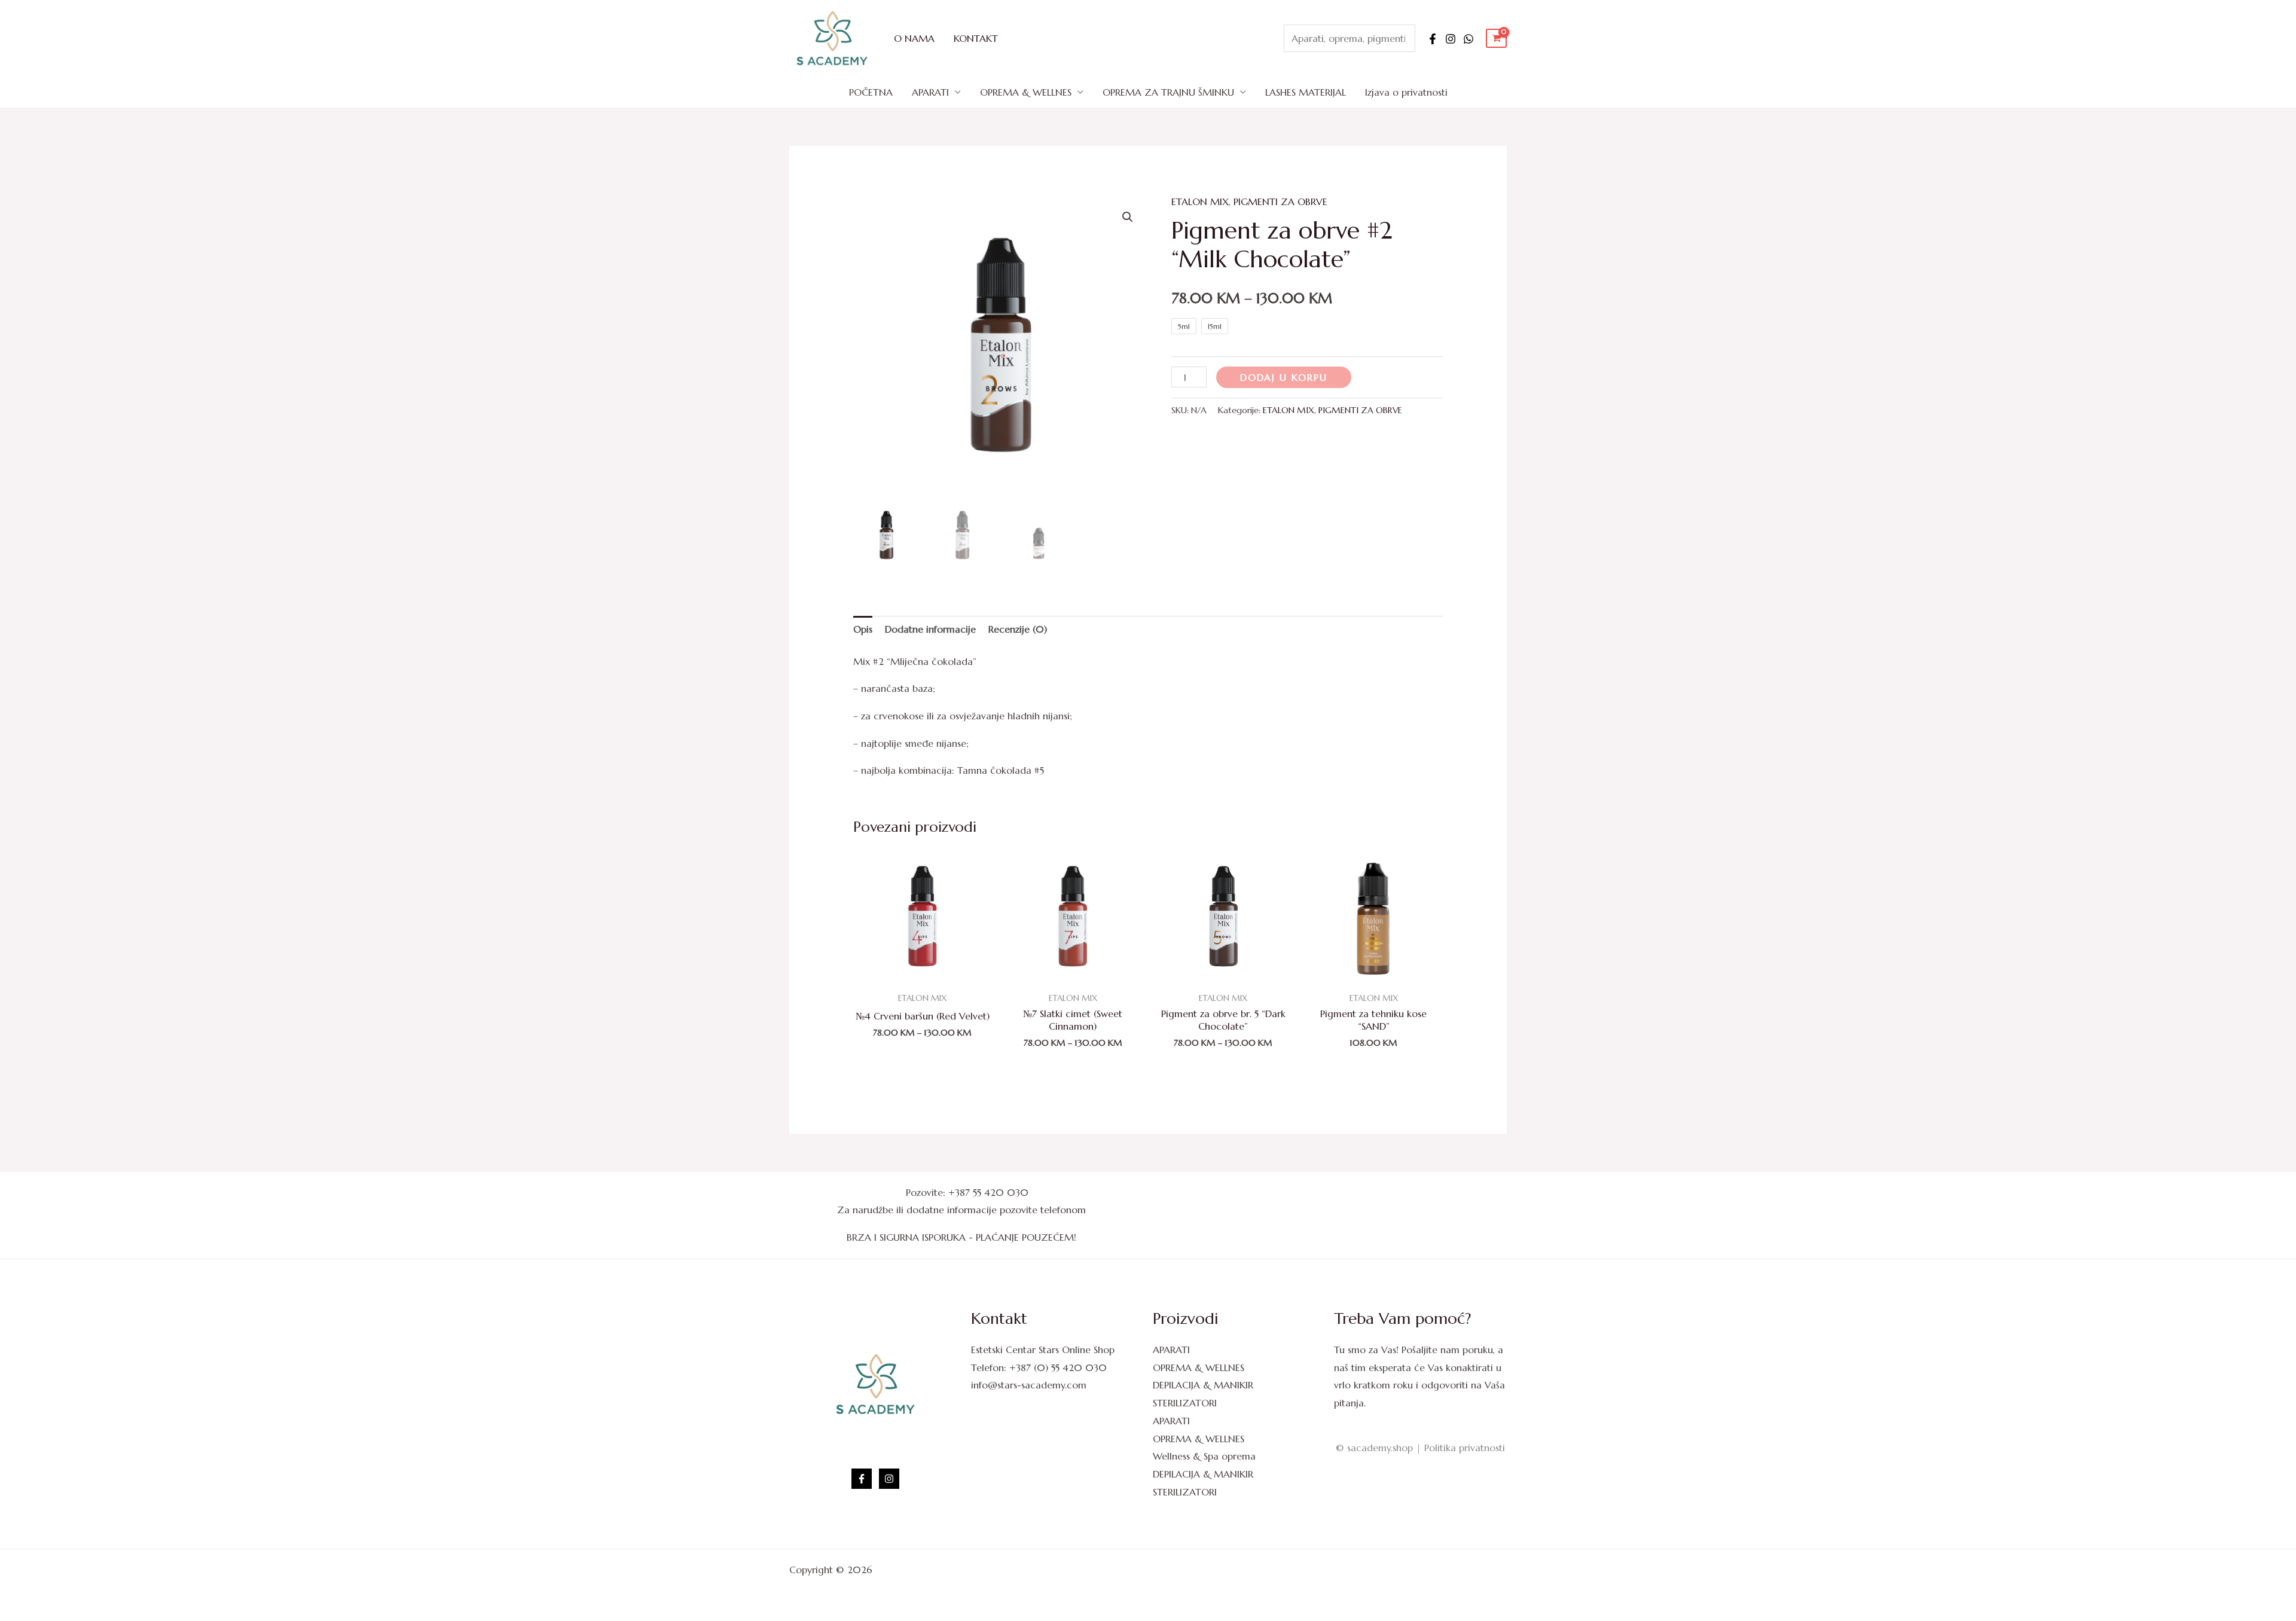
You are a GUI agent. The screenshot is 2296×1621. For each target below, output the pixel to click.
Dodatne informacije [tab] (930, 629)
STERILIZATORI (1185, 1403)
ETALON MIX (1200, 202)
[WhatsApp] (1468, 39)
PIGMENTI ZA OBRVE (1280, 202)
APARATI (930, 92)
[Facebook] (1433, 39)
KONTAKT (976, 38)
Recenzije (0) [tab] (1018, 629)
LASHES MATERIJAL (1306, 92)
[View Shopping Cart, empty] (1496, 39)
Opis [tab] (863, 629)
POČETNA (871, 92)
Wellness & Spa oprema (1204, 1456)
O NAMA (914, 38)
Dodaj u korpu (1284, 377)
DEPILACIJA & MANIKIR (1203, 1385)
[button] (1128, 217)
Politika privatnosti (1465, 1448)
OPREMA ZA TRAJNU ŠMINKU (1168, 92)
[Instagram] (1451, 39)
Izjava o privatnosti (1406, 92)
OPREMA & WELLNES (1026, 92)
